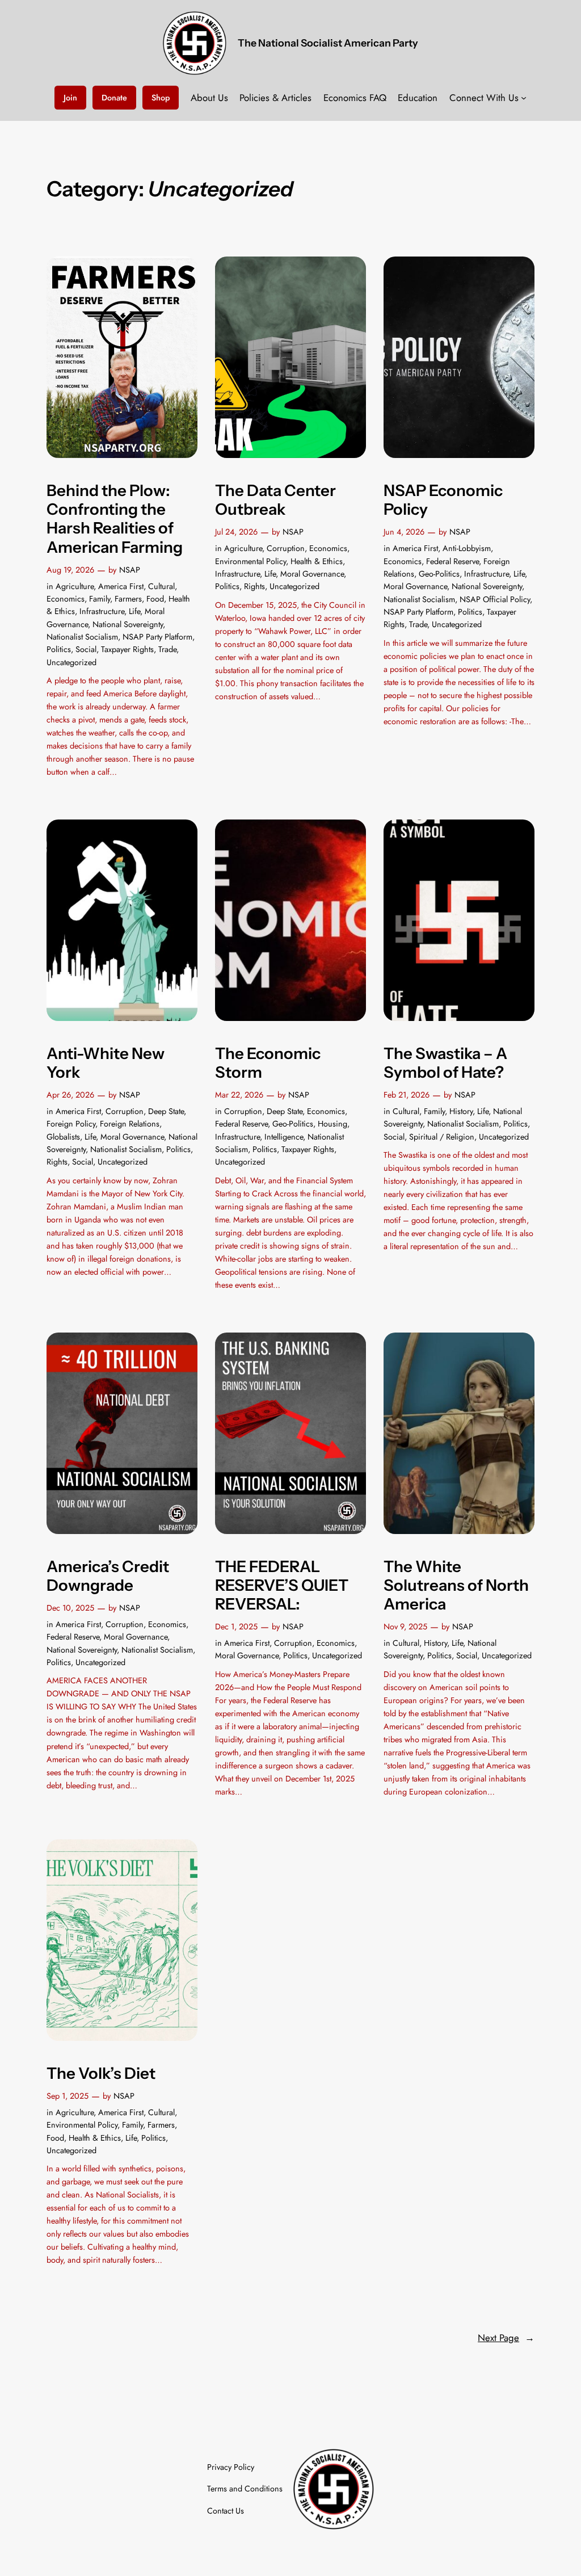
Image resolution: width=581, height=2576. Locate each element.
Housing (332, 1124)
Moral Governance (312, 574)
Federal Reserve (452, 561)
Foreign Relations (130, 1124)
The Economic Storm (268, 1063)
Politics (59, 649)
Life (134, 611)
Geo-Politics (439, 574)
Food (155, 599)
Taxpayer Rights (127, 649)
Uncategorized (71, 662)
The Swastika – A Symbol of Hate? (445, 1063)
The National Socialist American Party (328, 43)
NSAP (130, 570)
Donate (114, 98)
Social (86, 649)
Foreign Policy (71, 1124)
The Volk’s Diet (101, 2073)
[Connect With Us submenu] (524, 98)
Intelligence (284, 1137)
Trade (167, 649)
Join (70, 98)
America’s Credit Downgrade (108, 1576)
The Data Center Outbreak (275, 500)
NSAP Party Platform (157, 637)
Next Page (506, 2338)
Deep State (166, 1111)
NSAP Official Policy (495, 599)
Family (100, 599)
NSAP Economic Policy (443, 500)
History (461, 1111)
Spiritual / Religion (442, 1137)
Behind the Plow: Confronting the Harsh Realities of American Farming (115, 519)
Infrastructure (102, 611)
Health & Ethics (317, 561)
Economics (66, 599)
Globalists (63, 1137)
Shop (161, 98)
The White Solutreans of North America (456, 1585)
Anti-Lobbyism (467, 548)
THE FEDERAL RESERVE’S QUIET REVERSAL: (282, 1585)
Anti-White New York (106, 1063)
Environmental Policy (250, 561)
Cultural (161, 586)
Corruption (286, 548)
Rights (254, 586)
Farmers (128, 599)
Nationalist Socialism (82, 637)
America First (121, 586)
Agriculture (75, 586)
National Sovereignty (128, 624)
